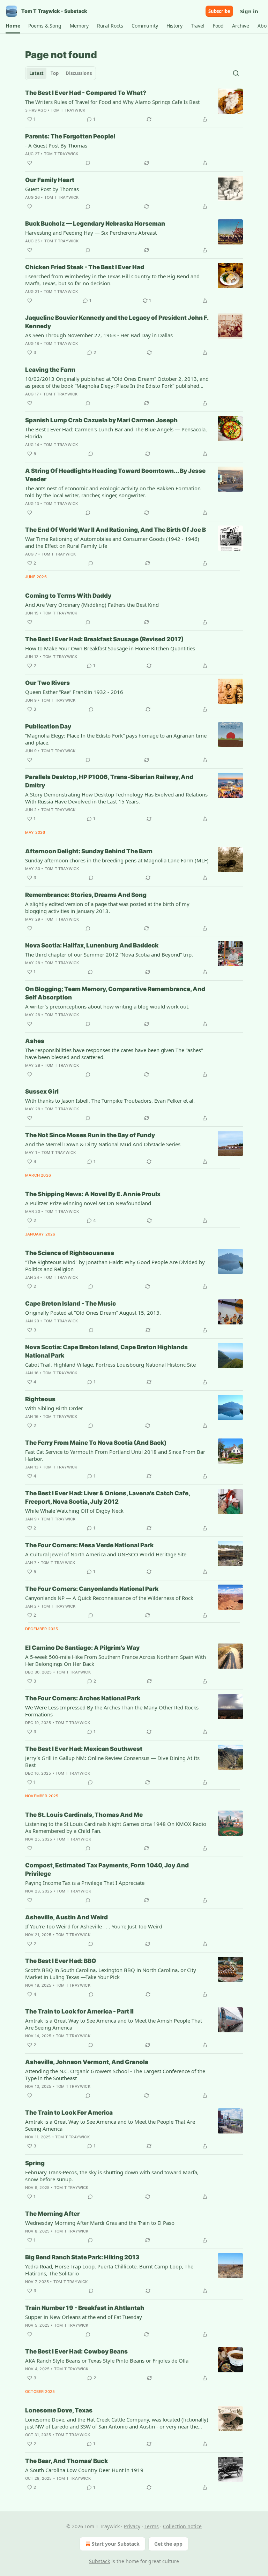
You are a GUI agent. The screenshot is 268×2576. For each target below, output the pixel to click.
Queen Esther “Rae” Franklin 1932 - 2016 (74, 692)
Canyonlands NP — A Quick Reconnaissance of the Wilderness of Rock (109, 1598)
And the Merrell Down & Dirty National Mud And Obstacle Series (103, 1144)
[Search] (236, 73)
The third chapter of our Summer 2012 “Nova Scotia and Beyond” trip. (109, 954)
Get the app (168, 2544)
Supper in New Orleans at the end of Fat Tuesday (84, 2317)
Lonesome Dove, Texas (59, 2410)
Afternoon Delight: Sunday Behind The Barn (89, 851)
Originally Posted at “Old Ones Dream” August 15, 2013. (93, 1313)
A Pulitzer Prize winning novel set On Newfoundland (88, 1203)
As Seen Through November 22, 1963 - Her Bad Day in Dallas (99, 335)
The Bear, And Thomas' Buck (66, 2461)
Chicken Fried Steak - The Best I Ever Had (85, 267)
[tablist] (61, 73)
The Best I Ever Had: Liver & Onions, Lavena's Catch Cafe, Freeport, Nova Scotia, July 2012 (107, 1497)
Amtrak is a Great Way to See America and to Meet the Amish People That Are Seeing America (114, 2024)
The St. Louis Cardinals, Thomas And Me (84, 1815)
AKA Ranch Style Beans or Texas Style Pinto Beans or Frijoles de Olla (107, 2360)
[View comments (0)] (88, 163)
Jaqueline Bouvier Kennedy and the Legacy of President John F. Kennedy (117, 322)
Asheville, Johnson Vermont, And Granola (87, 2062)
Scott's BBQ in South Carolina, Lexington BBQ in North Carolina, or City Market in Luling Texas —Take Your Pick (111, 1973)
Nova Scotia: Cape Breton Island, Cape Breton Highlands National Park (106, 1351)
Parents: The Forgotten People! (70, 136)
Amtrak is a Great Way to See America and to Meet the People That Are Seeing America (110, 2125)
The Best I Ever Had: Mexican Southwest (84, 1749)
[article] (134, 106)
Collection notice (182, 2526)
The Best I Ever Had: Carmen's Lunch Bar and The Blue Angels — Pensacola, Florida (116, 433)
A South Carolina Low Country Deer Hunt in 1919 (84, 2470)
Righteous (40, 1399)
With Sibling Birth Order (54, 1408)
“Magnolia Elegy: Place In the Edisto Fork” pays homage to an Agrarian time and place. (116, 739)
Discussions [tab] (79, 73)
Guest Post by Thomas (52, 189)
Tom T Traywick (68, 110)
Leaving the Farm (50, 370)
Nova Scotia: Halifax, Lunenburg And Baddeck (92, 945)
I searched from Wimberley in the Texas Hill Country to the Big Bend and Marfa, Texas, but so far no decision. (112, 280)
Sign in (249, 11)
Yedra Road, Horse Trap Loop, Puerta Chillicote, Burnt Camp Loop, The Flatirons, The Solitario (109, 2270)
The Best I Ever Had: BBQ (61, 1961)
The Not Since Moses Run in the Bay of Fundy (90, 1135)
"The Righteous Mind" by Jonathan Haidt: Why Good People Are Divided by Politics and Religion (115, 1266)
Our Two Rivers (47, 683)
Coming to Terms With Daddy (68, 596)
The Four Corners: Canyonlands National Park (92, 1589)
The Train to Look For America (69, 2113)
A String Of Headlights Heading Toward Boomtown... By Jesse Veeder (115, 475)
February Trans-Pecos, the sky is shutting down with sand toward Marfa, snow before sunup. (112, 2176)
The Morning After (52, 2214)
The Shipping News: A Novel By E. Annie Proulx (93, 1194)
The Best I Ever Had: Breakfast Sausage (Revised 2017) (104, 639)
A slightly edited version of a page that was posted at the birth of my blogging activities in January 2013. (107, 907)
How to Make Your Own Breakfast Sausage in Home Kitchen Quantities (110, 648)
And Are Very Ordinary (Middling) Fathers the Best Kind (92, 605)
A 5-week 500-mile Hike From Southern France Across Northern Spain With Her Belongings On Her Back (116, 1660)
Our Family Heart (50, 180)
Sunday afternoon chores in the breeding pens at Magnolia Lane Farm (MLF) (117, 860)
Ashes (35, 1041)
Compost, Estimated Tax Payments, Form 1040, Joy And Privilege (107, 1869)
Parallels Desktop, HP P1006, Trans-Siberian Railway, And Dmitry (109, 781)
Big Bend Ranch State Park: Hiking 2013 (82, 2257)
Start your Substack (116, 2544)
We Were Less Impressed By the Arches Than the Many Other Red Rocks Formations (112, 1711)
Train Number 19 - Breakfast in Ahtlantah (85, 2308)
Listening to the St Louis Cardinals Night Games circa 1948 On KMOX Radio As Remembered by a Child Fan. (116, 1827)
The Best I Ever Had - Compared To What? (86, 93)
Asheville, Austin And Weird (66, 1917)
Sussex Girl (42, 1091)
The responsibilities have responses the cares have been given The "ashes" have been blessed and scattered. (114, 1053)
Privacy (132, 2526)
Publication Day (48, 726)
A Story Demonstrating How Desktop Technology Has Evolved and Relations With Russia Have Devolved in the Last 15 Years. (116, 798)
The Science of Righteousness (70, 1253)
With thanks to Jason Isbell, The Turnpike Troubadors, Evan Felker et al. (110, 1101)
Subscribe (219, 11)
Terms (152, 2526)
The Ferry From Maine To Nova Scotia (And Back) (96, 1443)
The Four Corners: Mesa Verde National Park (89, 1545)
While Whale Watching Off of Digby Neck (74, 1511)
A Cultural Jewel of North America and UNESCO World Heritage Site (106, 1554)
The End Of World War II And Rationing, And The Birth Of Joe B (116, 530)
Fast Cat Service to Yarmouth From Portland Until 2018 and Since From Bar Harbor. (115, 1455)
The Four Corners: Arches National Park (83, 1698)
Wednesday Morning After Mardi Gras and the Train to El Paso (100, 2223)
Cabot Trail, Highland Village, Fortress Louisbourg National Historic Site (110, 1365)
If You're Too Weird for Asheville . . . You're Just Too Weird (94, 1926)
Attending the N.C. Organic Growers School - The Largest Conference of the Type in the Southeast (115, 2075)
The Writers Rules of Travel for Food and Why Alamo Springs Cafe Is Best (112, 102)
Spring (35, 2163)
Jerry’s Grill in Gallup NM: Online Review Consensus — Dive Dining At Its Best (112, 1761)
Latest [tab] (36, 73)
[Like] (30, 163)
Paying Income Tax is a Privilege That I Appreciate (85, 1883)
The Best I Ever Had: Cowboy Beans (76, 2351)
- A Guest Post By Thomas (56, 145)
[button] (13, 26)
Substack (99, 2561)
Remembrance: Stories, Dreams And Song (86, 895)
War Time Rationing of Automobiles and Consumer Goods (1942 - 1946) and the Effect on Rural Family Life (112, 542)
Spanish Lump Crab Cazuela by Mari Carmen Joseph (101, 420)
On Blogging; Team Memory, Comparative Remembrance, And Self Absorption (115, 993)
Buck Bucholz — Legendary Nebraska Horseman (95, 224)
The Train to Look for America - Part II (79, 2011)
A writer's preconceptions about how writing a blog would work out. (107, 1006)
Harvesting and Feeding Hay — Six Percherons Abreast (91, 233)
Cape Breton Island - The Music (70, 1304)
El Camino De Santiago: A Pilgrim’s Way (82, 1648)
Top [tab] (55, 73)
